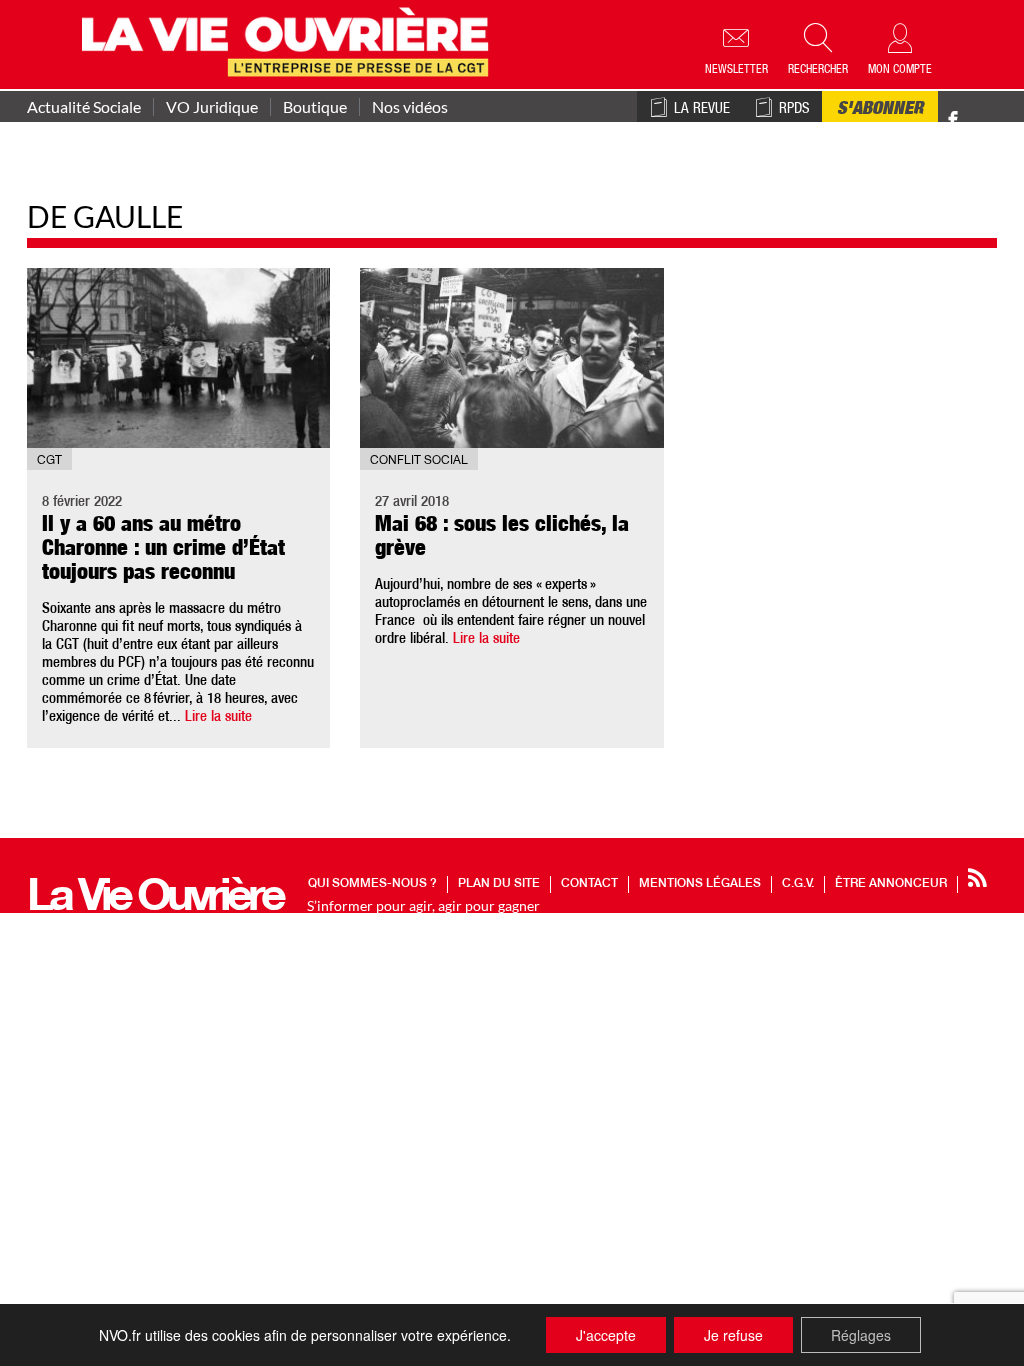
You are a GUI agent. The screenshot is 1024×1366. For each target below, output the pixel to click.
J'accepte (606, 1335)
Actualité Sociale (84, 107)
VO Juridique (212, 107)
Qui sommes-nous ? (372, 884)
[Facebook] (953, 120)
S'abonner (880, 110)
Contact (589, 884)
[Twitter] (974, 109)
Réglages (861, 1335)
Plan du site (499, 884)
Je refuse (733, 1335)
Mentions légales (700, 884)
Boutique (315, 107)
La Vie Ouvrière (154, 900)
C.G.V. (798, 884)
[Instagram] (988, 120)
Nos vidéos (410, 107)
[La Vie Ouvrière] (289, 39)
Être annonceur (891, 884)
